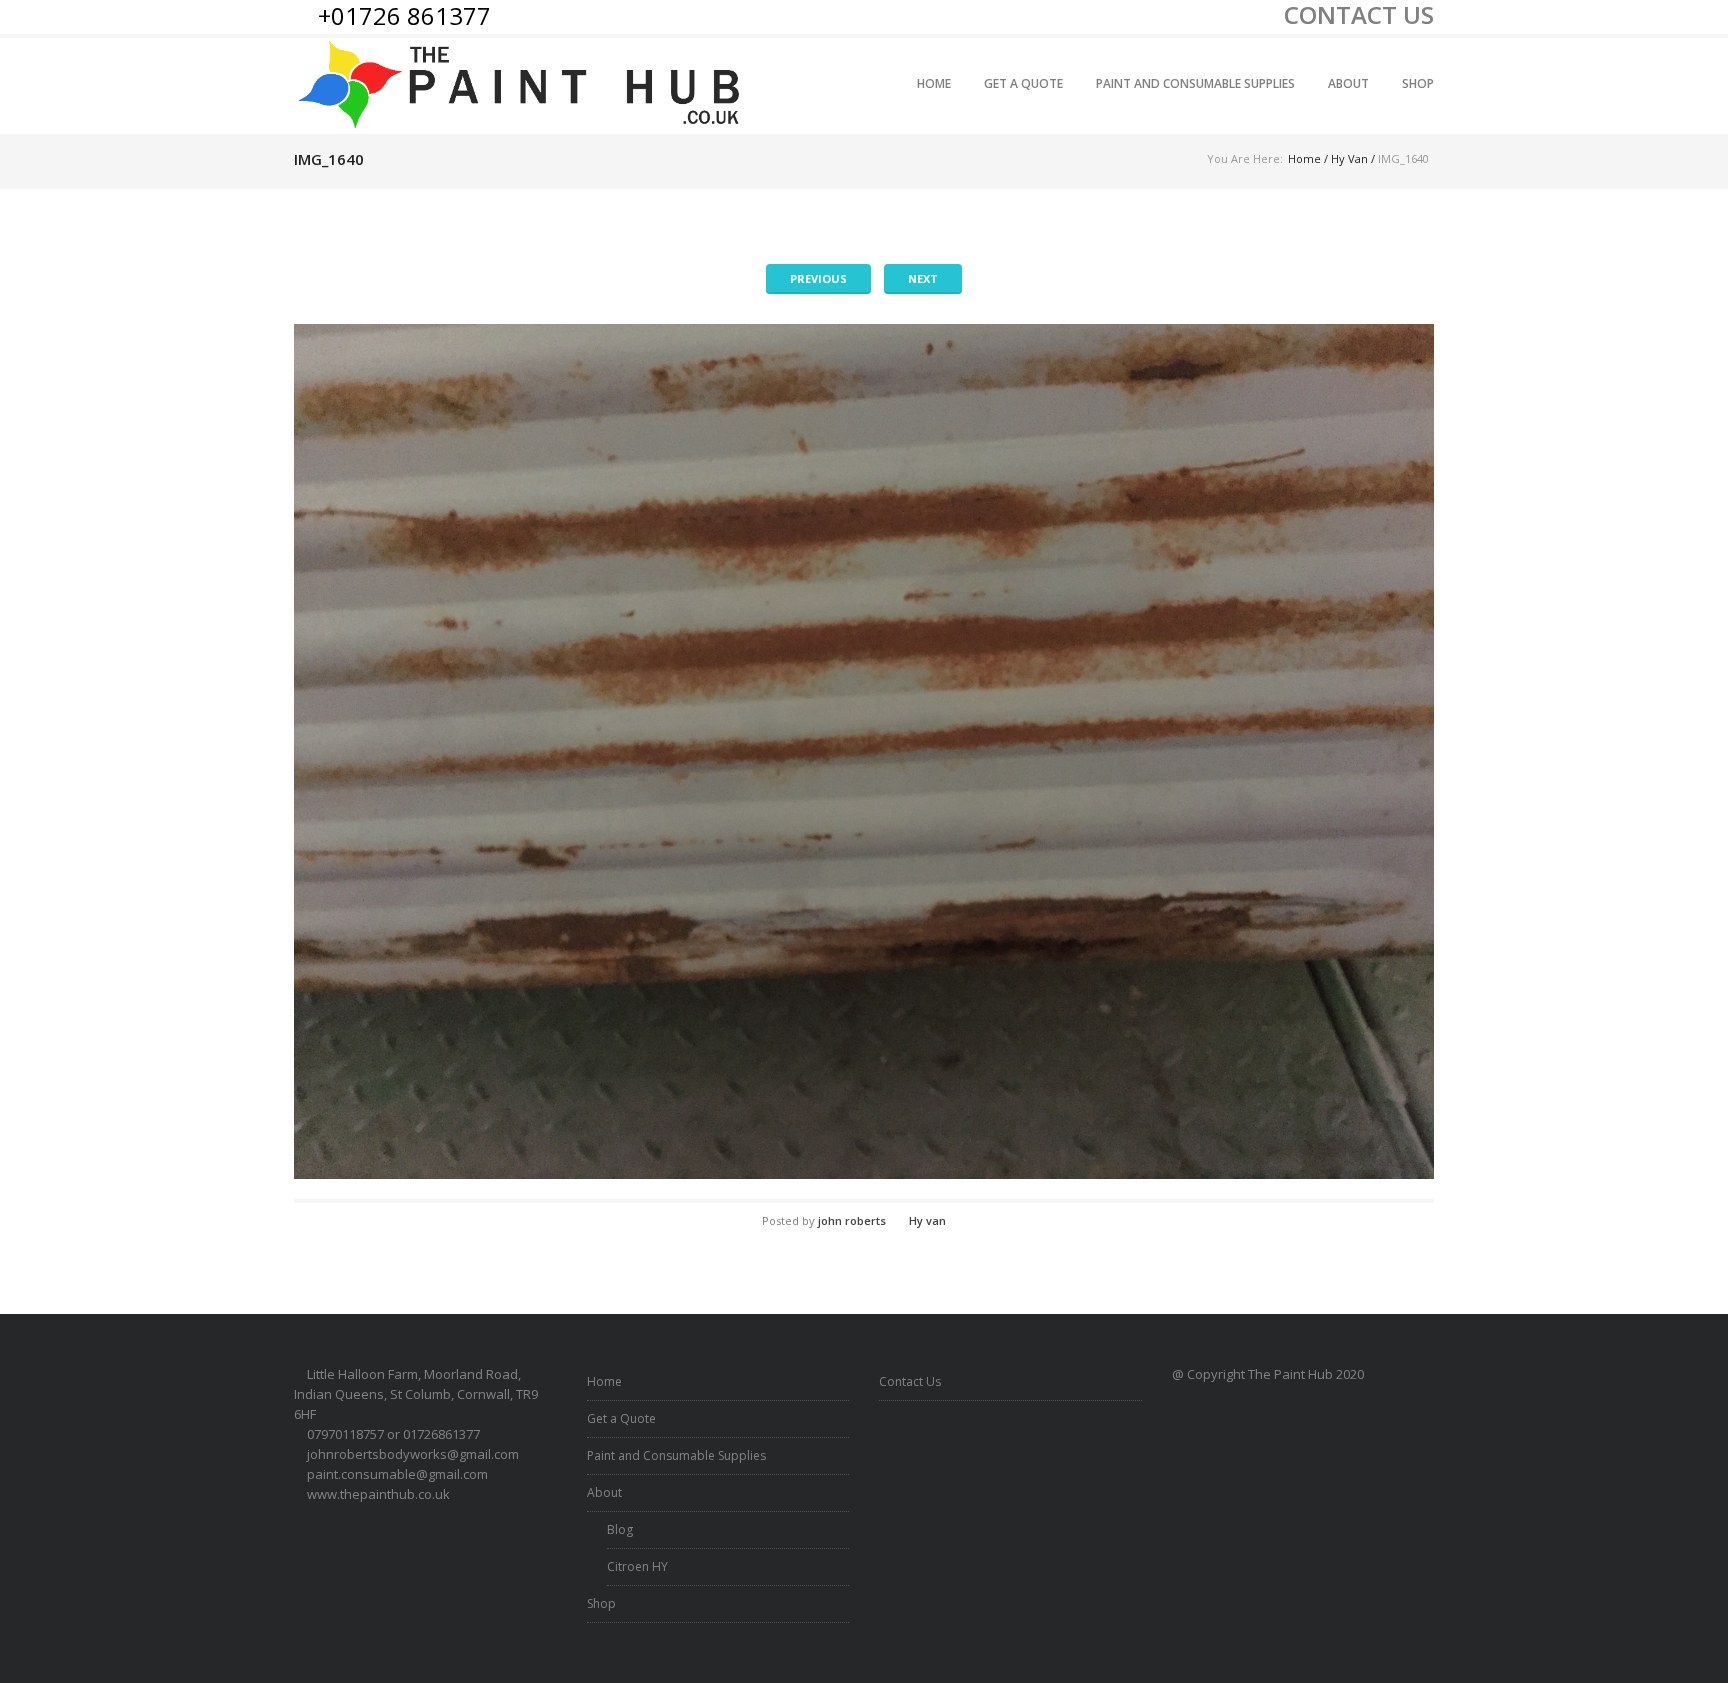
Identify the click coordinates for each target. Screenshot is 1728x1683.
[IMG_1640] (864, 751)
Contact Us (910, 1381)
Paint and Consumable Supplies (1195, 83)
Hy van (1349, 158)
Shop (1418, 83)
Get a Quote (1023, 83)
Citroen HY (637, 1566)
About (1348, 83)
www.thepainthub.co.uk (378, 1494)
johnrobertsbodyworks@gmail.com (413, 1454)
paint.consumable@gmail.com (397, 1474)
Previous (818, 278)
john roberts (852, 1220)
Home (934, 83)
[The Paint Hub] (522, 85)
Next (923, 278)
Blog (620, 1529)
